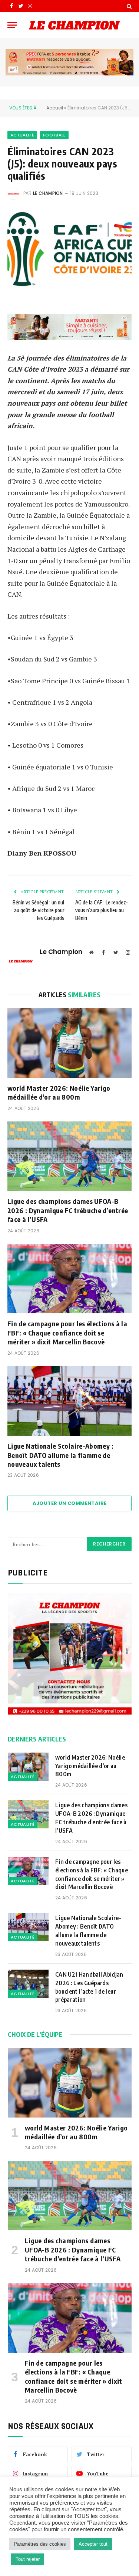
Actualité (22, 135)
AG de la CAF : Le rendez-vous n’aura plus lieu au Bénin (102, 910)
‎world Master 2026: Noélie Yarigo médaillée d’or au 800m (59, 1092)
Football (54, 135)
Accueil (55, 108)
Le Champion (48, 193)
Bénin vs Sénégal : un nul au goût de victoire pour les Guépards (38, 910)
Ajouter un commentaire (70, 1503)
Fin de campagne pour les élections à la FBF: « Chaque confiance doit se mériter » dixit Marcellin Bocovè (67, 1333)
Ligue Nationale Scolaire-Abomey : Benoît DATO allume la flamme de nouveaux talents (60, 1455)
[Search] (128, 6)
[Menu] (12, 25)
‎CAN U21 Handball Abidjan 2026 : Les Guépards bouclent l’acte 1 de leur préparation (89, 1987)
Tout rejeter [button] (28, 2559)
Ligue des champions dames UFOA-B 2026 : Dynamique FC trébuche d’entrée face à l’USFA (68, 1210)
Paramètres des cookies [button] (40, 2544)
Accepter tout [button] (93, 2544)
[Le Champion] (75, 25)
